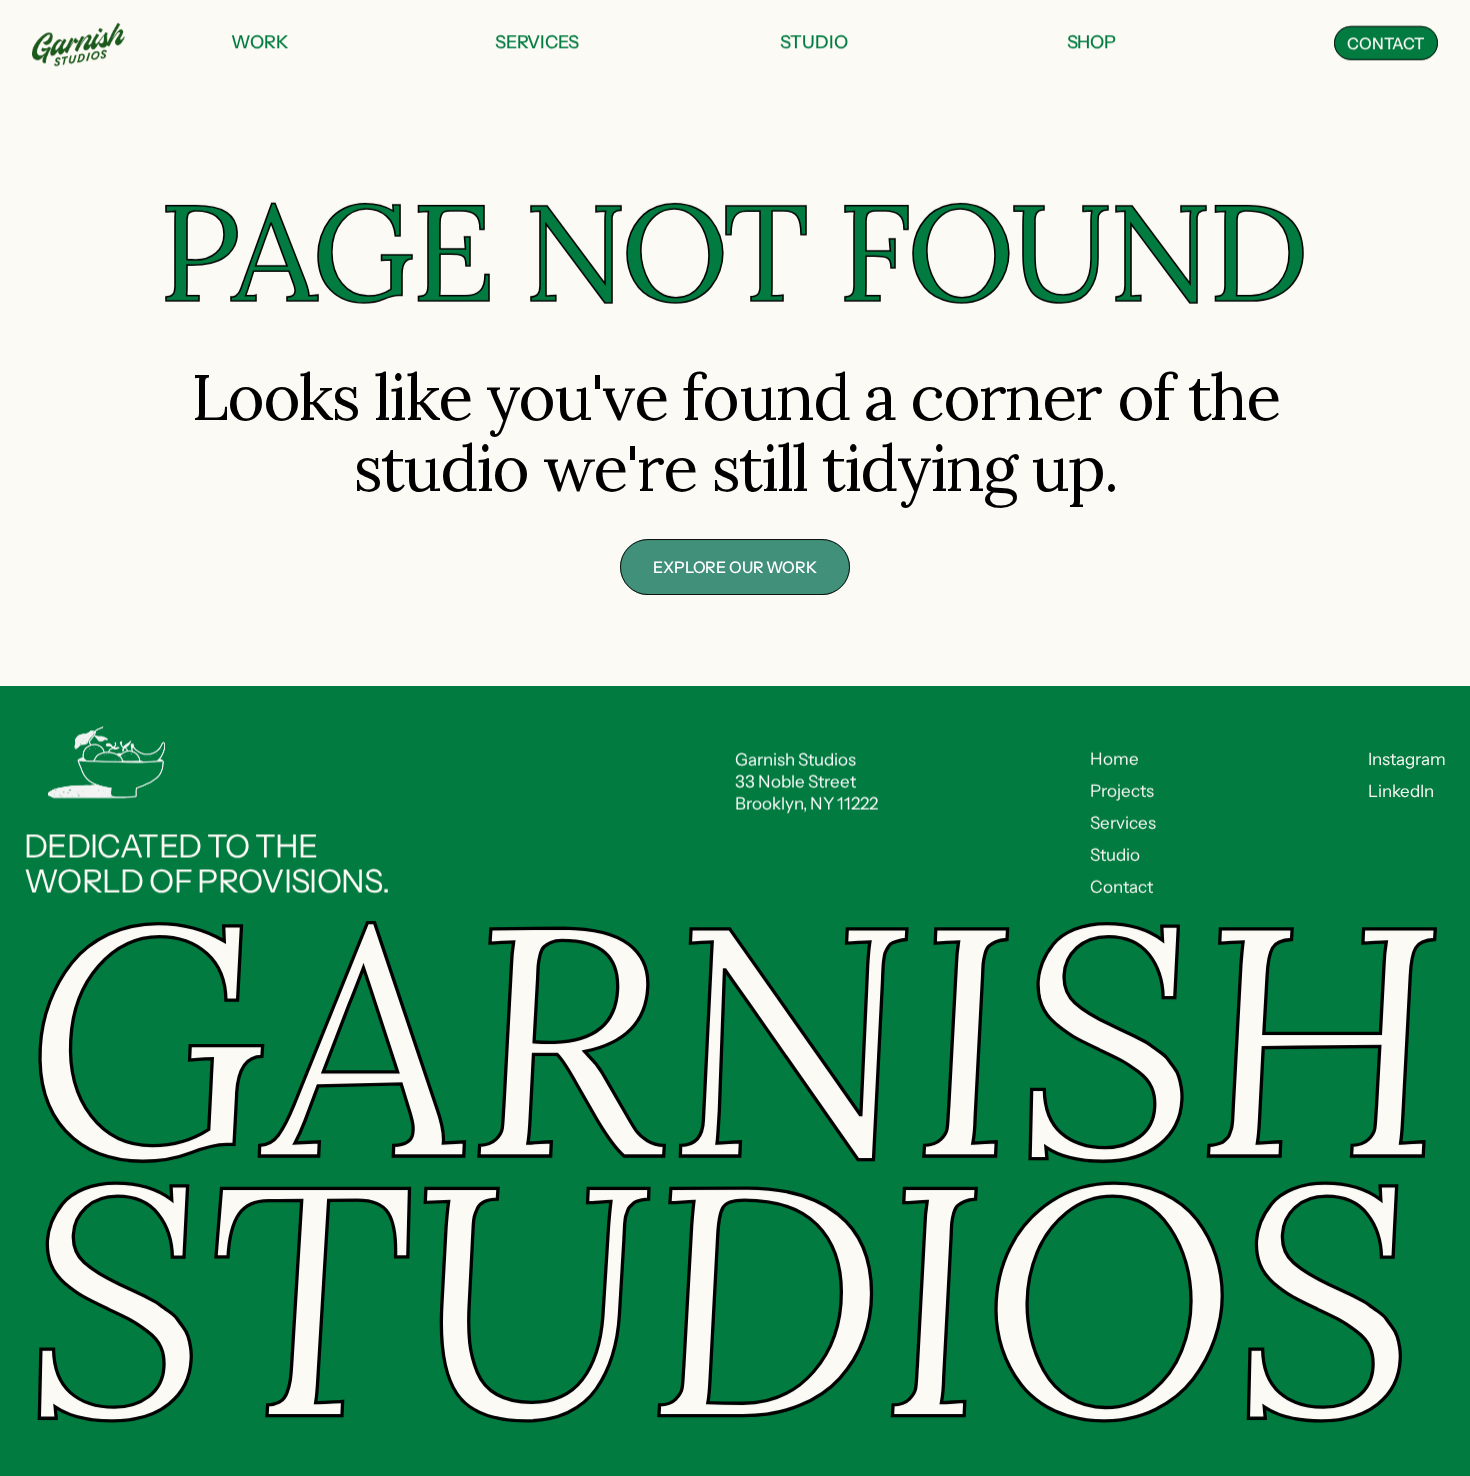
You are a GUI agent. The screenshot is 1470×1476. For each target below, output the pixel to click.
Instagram (1407, 759)
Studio (1115, 855)
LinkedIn (1401, 791)
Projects (1122, 791)
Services (1123, 823)
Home (1114, 759)
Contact (1121, 887)
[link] (260, 43)
